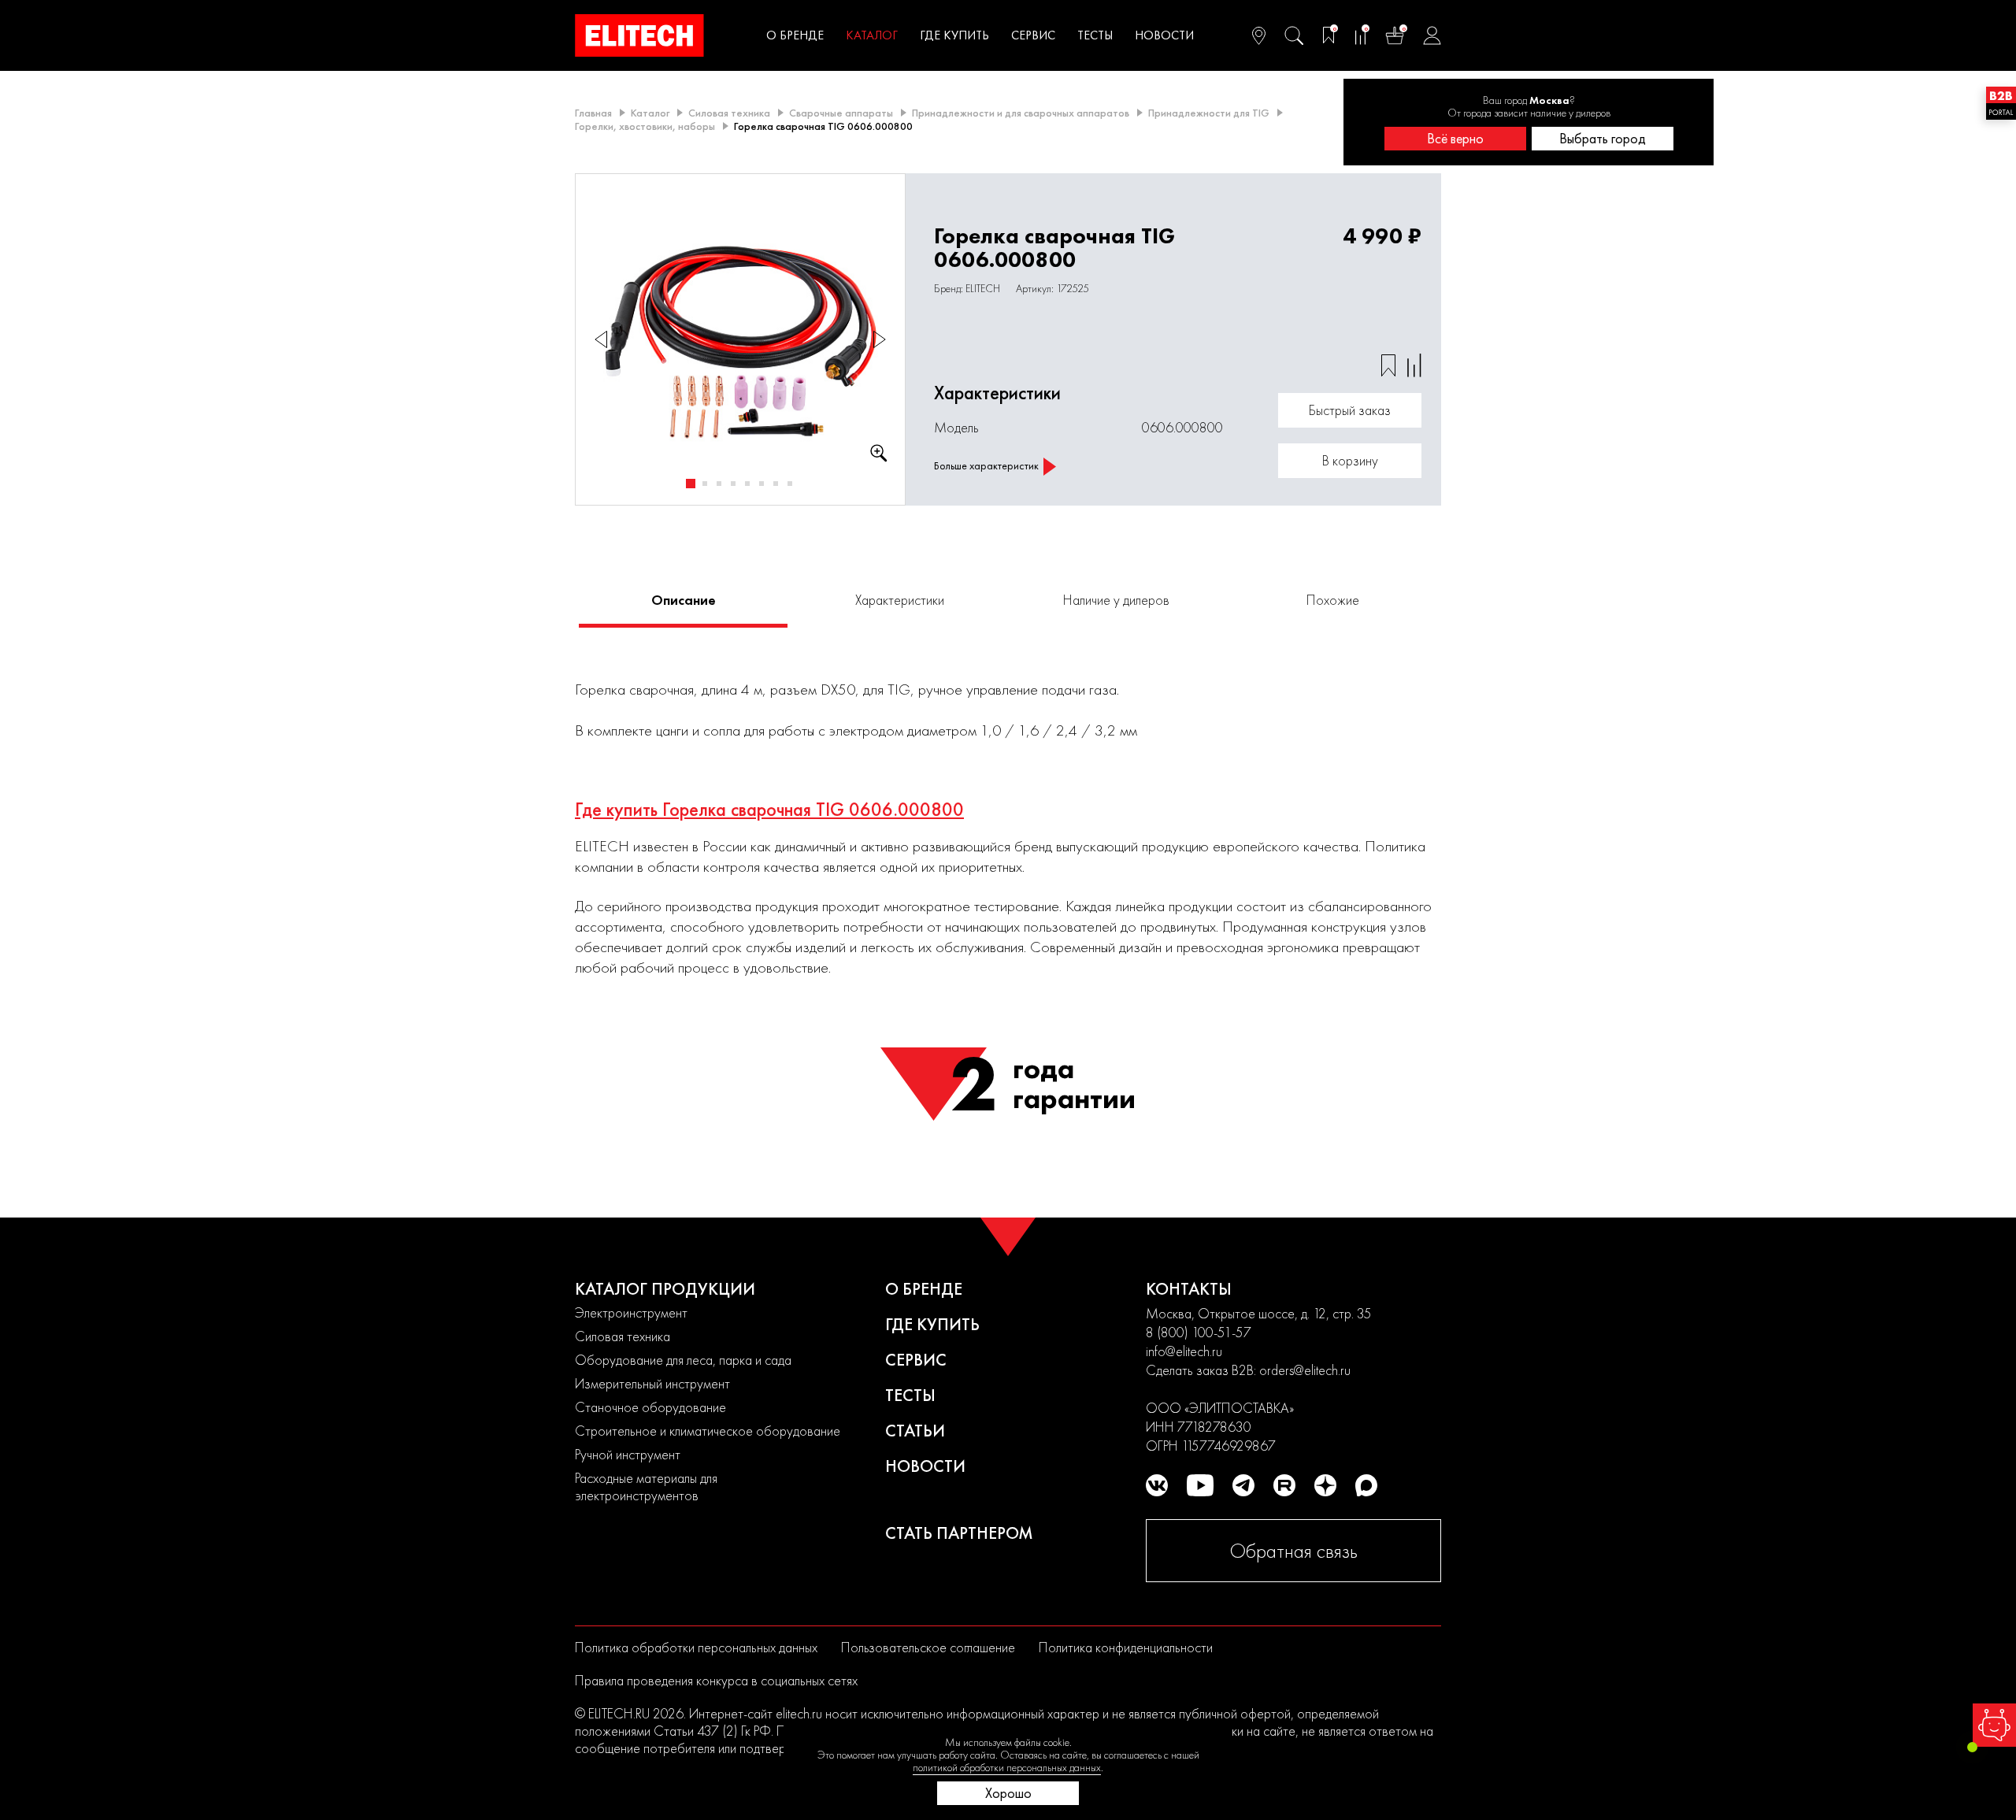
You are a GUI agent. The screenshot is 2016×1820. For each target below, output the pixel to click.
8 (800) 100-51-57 (1199, 1332)
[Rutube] (1284, 1485)
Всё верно (1455, 138)
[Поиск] (1294, 35)
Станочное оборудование (650, 1407)
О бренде (795, 35)
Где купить (954, 35)
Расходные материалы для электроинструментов (646, 1486)
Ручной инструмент (628, 1454)
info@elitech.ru (1184, 1351)
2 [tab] (705, 484)
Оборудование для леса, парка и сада (683, 1360)
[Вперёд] (880, 340)
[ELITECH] (639, 35)
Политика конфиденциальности (1126, 1647)
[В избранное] (1388, 365)
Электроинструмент (631, 1312)
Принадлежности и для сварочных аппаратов (1021, 113)
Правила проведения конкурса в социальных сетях (716, 1680)
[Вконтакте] (1157, 1485)
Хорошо (1008, 1793)
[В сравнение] (1414, 365)
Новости (1164, 35)
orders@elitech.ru (1305, 1370)
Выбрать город (1603, 138)
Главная (593, 113)
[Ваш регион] (1259, 35)
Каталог (872, 35)
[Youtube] (1200, 1485)
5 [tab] (747, 484)
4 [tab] (733, 484)
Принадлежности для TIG (1209, 113)
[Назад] (601, 340)
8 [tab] (790, 484)
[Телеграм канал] (1243, 1485)
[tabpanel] (741, 339)
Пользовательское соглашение (928, 1647)
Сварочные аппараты (841, 113)
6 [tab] (762, 484)
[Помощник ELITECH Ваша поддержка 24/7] (1994, 1725)
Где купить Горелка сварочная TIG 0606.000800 (769, 810)
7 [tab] (776, 484)
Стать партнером (959, 1533)
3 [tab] (719, 484)
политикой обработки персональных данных (1007, 1767)
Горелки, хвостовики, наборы (645, 126)
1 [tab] (691, 484)
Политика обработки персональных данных (696, 1647)
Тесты (1095, 35)
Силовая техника (729, 113)
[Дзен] (1325, 1485)
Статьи (915, 1431)
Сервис (1033, 35)
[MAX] (1366, 1485)
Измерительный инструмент (652, 1383)
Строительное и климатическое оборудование (708, 1431)
